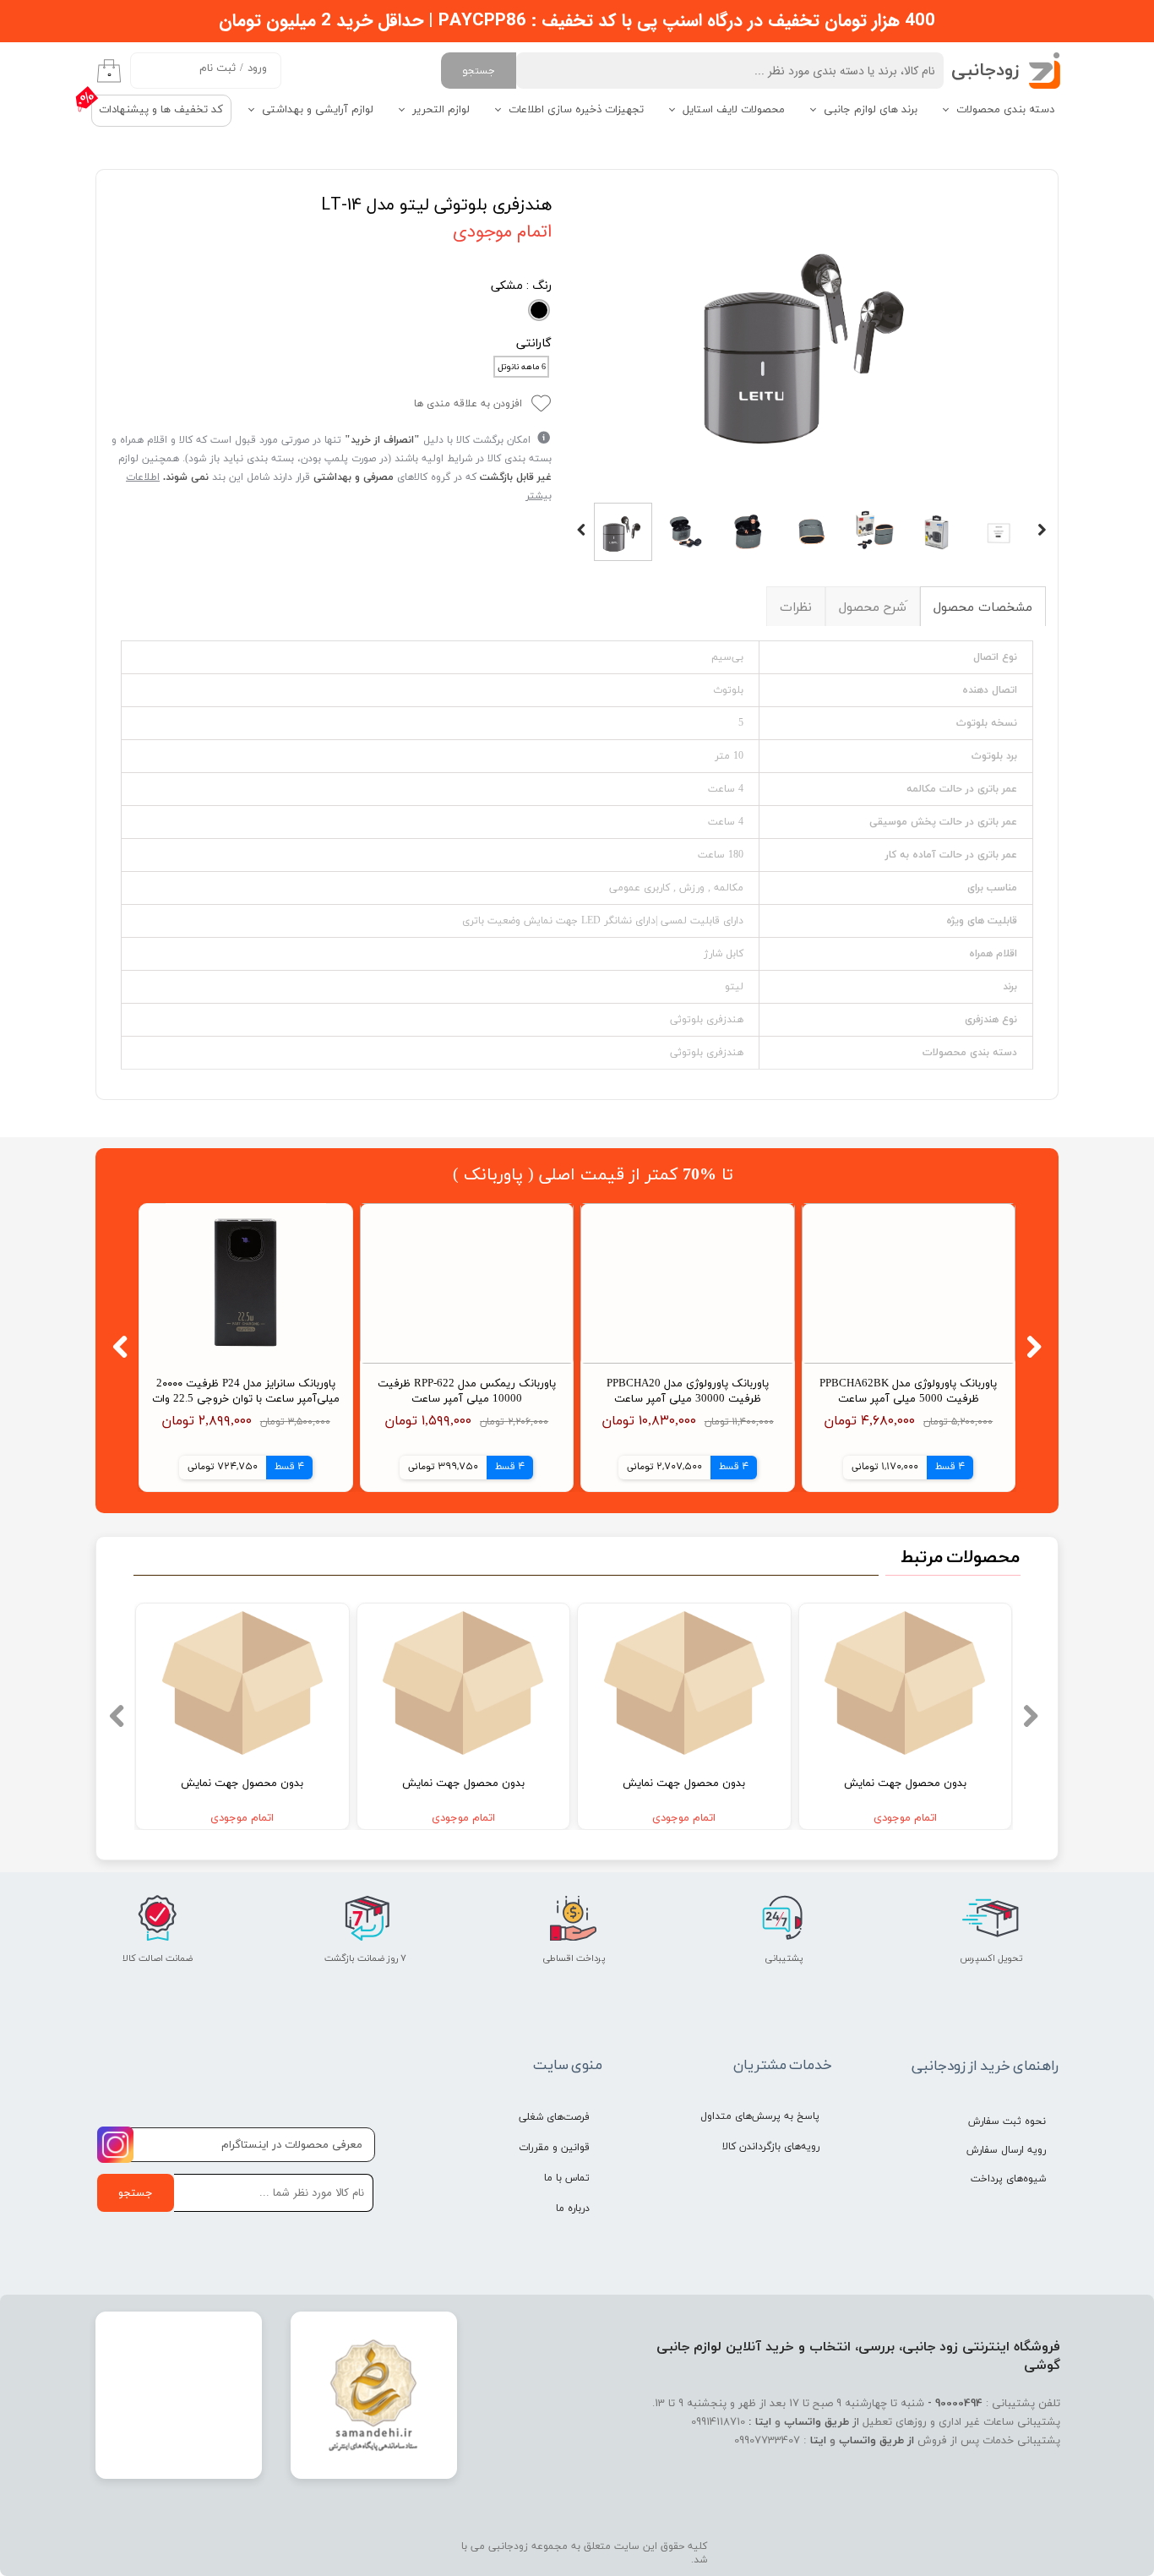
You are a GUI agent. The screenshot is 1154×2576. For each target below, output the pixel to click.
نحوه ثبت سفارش (1007, 2121)
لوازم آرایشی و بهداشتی (318, 110)
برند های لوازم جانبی (871, 110)
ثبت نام (218, 68)
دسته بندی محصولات (1005, 110)
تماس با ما (567, 2178)
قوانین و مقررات (554, 2148)
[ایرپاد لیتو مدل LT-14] (811, 338)
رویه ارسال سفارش (1006, 2150)
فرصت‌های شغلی (554, 2117)
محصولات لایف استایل (734, 110)
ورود (257, 68)
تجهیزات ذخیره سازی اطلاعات (576, 110)
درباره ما (573, 2208)
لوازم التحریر (441, 110)
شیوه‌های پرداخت (1008, 2179)
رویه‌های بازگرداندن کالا (771, 2147)
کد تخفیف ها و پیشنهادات (161, 110)
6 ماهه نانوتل (522, 367)
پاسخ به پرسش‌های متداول (760, 2116)
